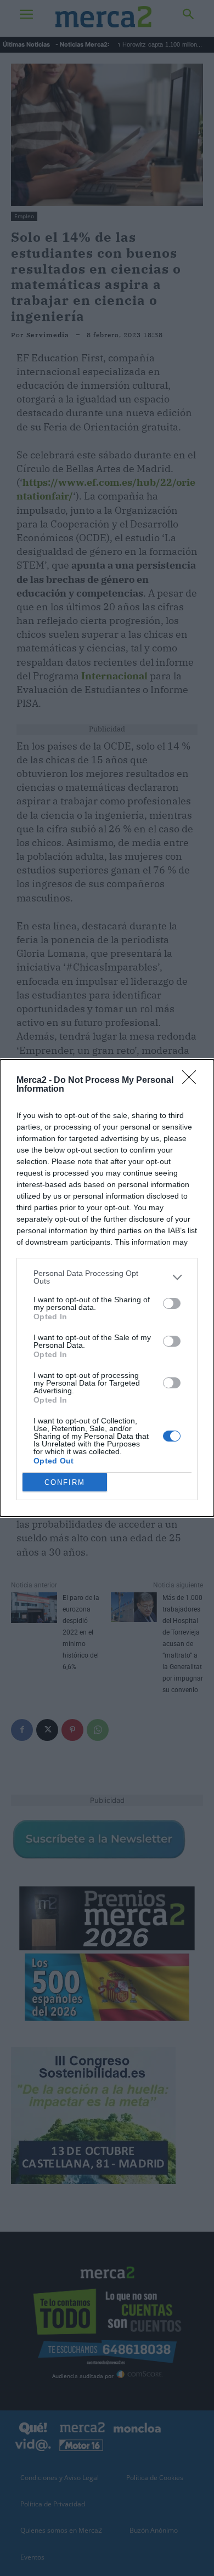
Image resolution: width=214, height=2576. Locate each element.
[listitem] (107, 1277)
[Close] (193, 1081)
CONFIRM (65, 1482)
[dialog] (107, 1288)
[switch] (172, 1303)
